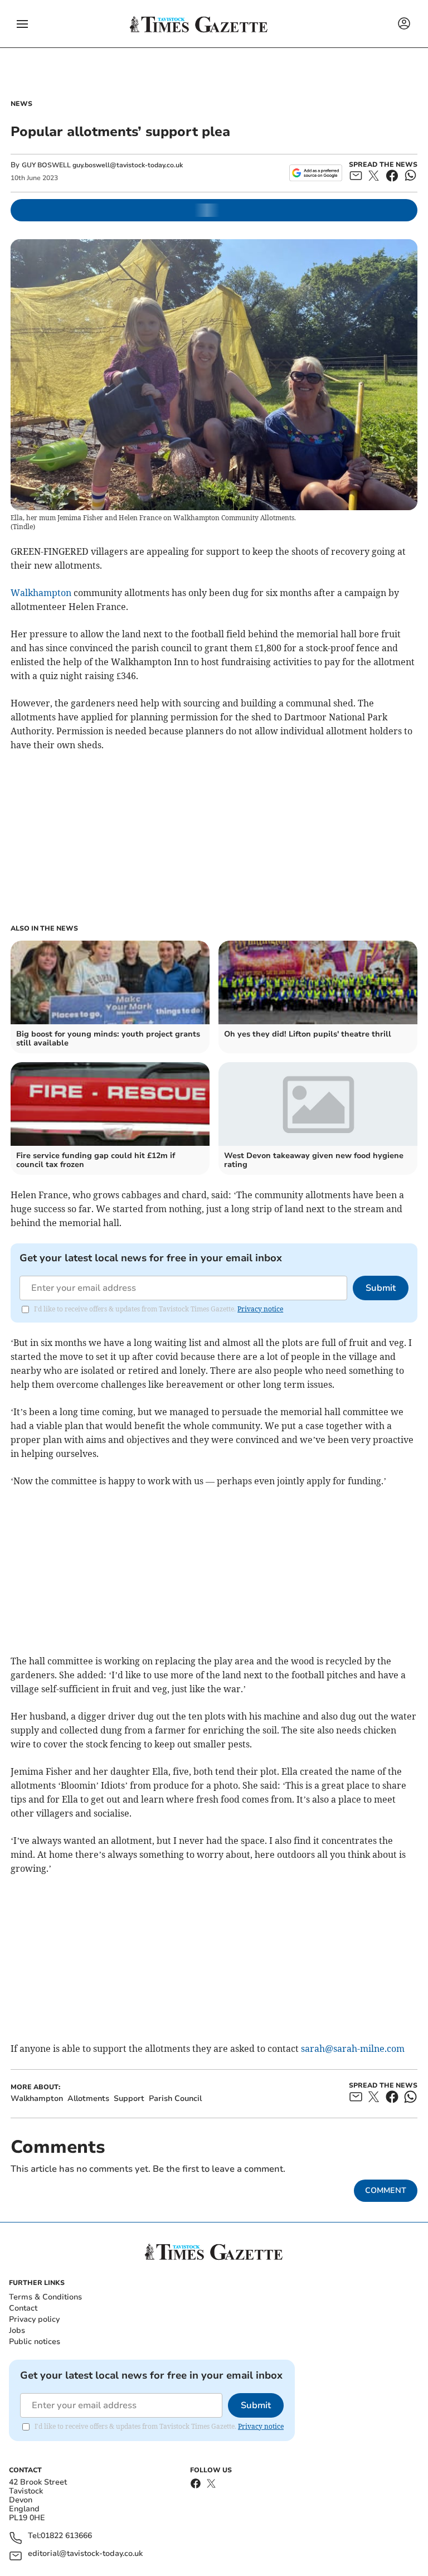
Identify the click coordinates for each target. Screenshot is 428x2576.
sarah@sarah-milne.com (353, 2049)
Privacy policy (34, 2319)
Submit (381, 1288)
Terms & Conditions (45, 2297)
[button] (22, 24)
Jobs (17, 2330)
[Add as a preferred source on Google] (316, 173)
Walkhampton (41, 593)
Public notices (35, 2342)
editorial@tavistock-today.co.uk (85, 2554)
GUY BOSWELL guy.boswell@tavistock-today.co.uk (102, 165)
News (21, 104)
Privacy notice (260, 1309)
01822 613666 (66, 2536)
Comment (386, 2190)
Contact (23, 2308)
